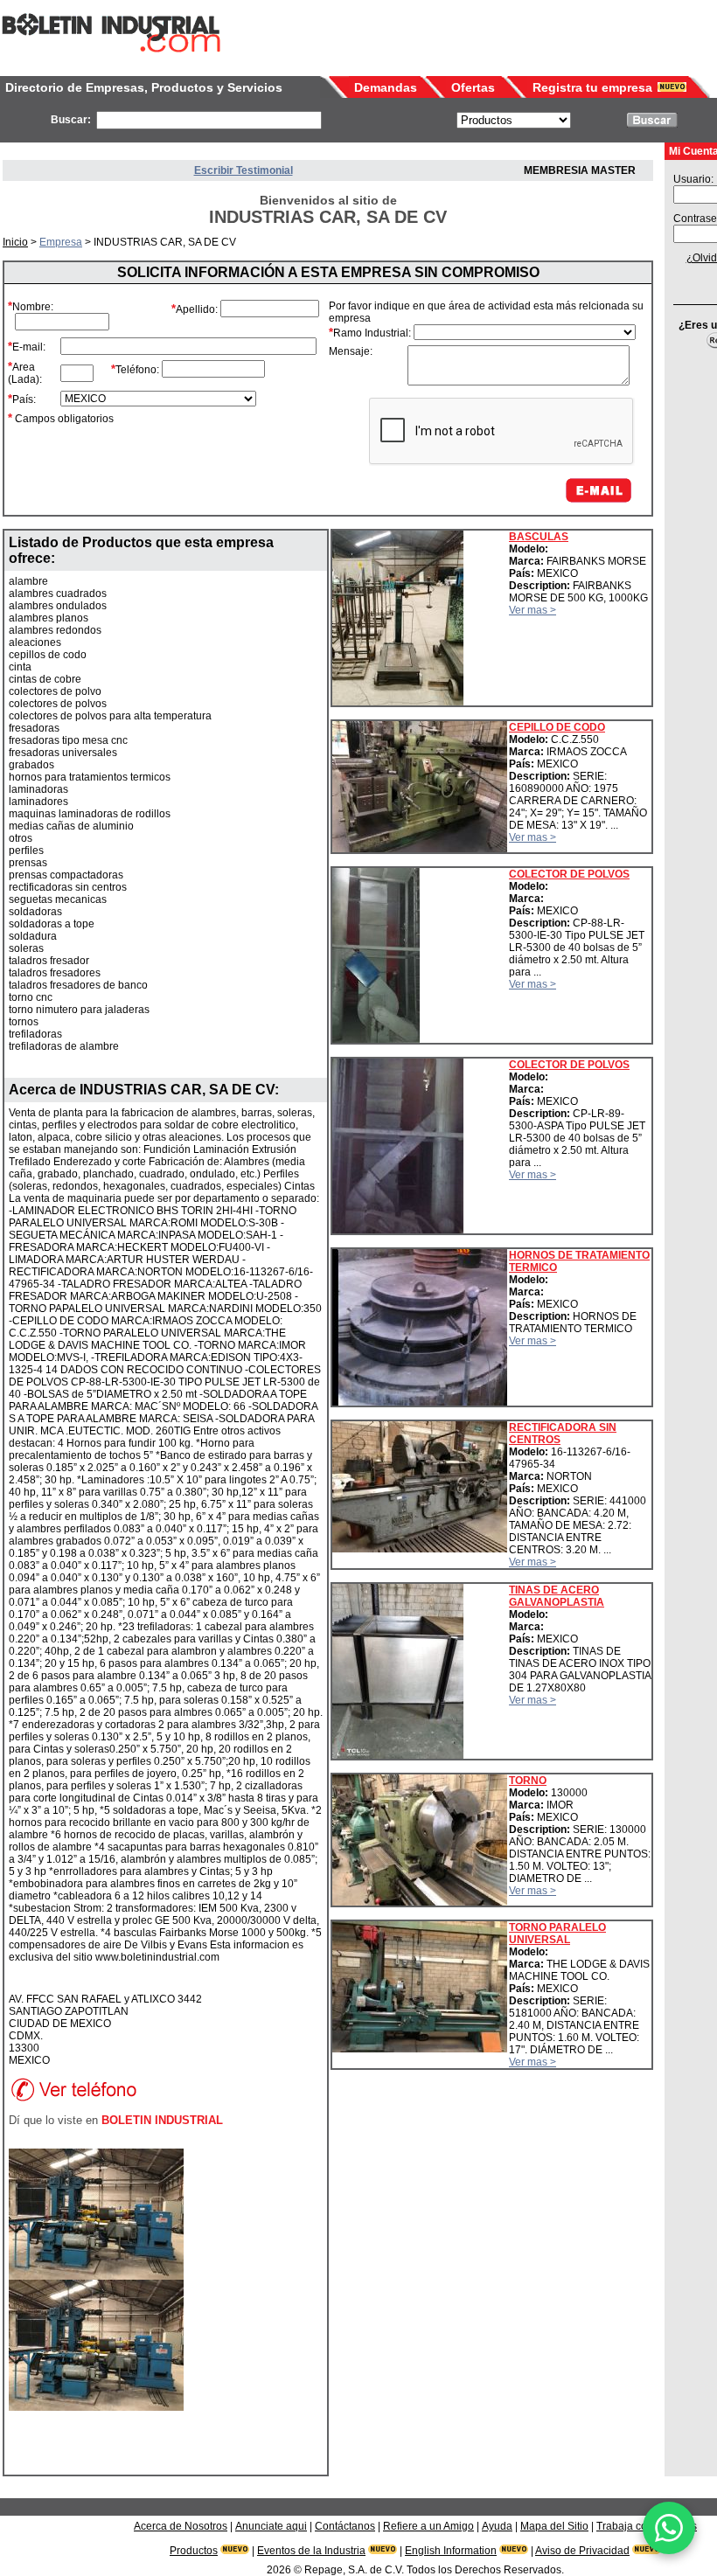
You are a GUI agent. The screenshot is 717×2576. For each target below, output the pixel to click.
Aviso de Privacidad (582, 2551)
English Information (451, 2551)
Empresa (61, 242)
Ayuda (497, 2526)
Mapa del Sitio (554, 2526)
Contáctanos (345, 2526)
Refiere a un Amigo (428, 2526)
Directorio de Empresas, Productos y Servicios (144, 87)
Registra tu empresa (592, 87)
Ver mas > (533, 610)
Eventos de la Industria (311, 2551)
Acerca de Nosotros (181, 2526)
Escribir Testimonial (244, 170)
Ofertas (473, 87)
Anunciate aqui (271, 2526)
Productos (194, 2551)
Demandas (386, 87)
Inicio (15, 242)
